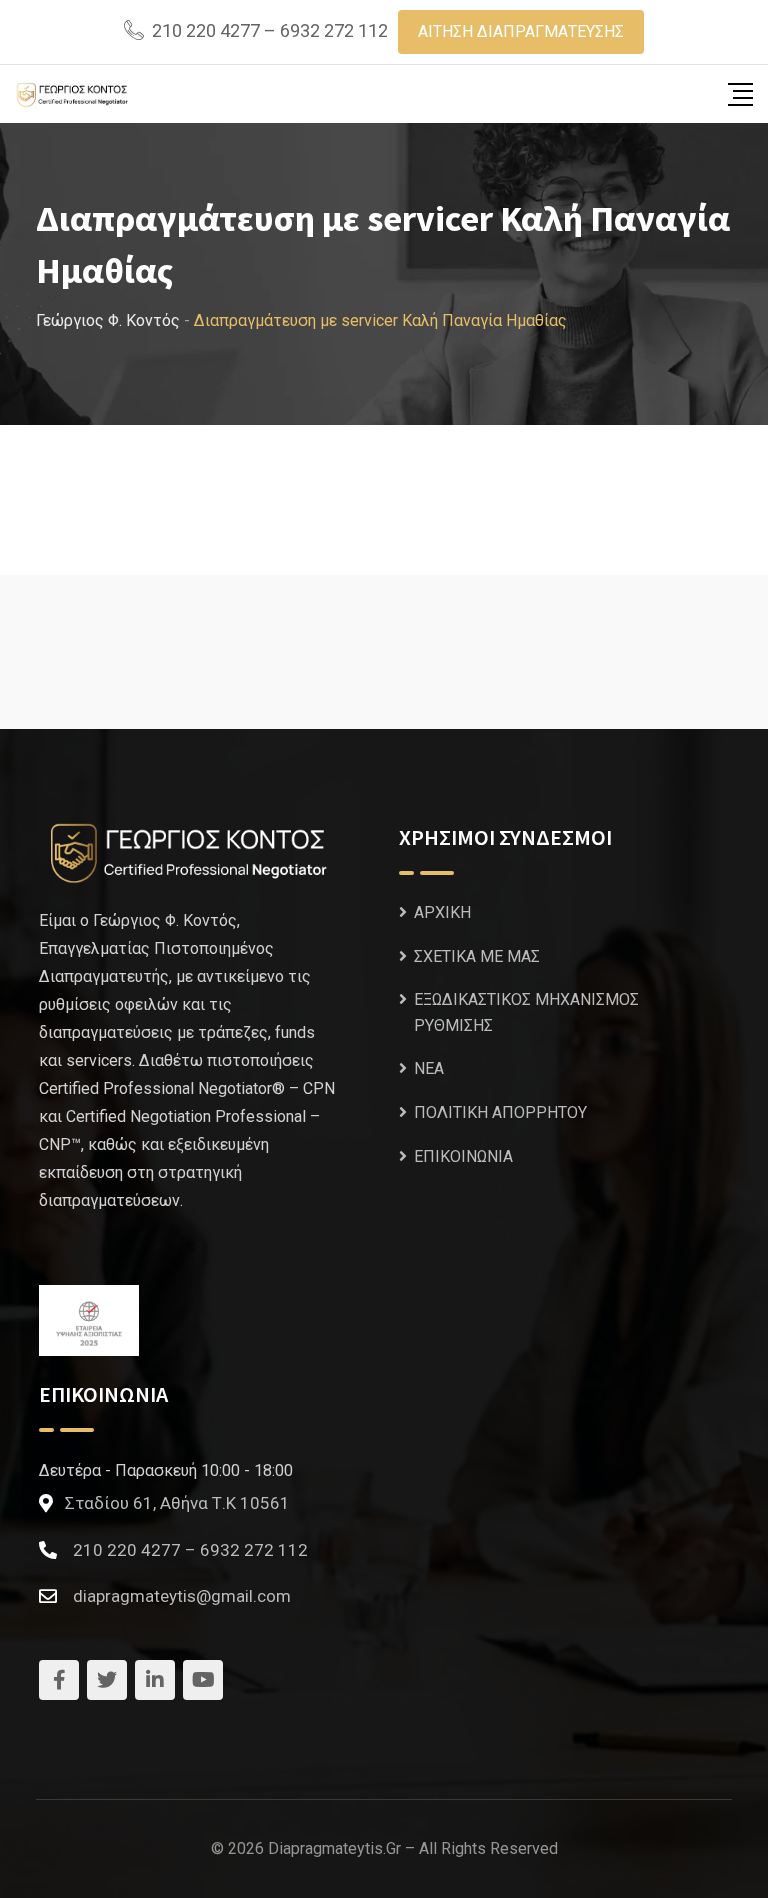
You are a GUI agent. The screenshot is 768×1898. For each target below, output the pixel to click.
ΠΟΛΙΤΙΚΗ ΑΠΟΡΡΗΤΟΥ (500, 1112)
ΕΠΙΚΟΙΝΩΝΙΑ (463, 1156)
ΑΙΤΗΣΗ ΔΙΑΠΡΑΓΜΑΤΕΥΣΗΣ (521, 31)
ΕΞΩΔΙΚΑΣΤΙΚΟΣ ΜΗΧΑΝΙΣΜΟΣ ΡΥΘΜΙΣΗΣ (526, 1012)
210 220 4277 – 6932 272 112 (270, 30)
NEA (429, 1068)
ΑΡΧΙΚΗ (442, 912)
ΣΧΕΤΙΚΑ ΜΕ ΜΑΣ (477, 956)
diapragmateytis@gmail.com (182, 1596)
